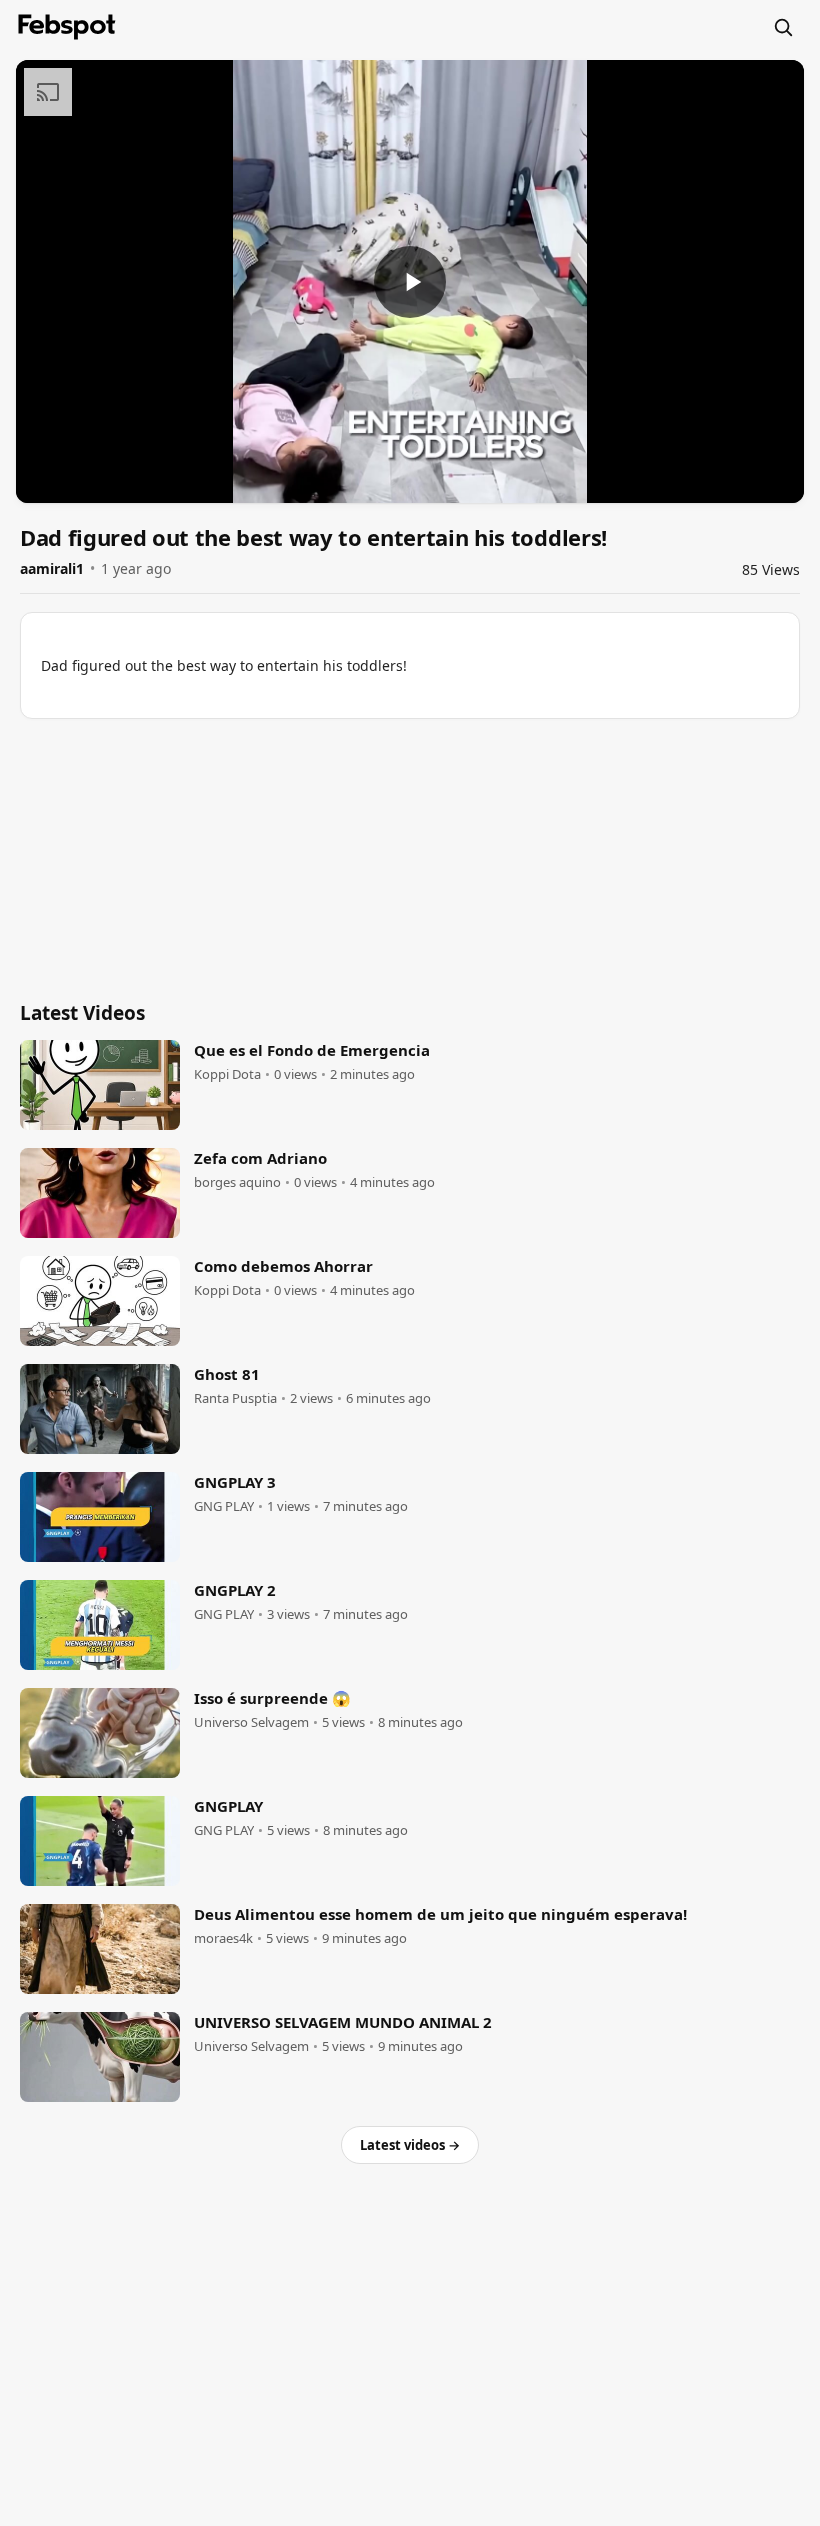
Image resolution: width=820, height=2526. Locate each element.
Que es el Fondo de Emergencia (312, 1050)
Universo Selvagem (251, 1722)
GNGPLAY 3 (235, 1482)
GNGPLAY (228, 1806)
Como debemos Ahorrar (283, 1266)
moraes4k (223, 1938)
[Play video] (410, 282)
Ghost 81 (227, 1374)
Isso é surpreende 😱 (272, 1698)
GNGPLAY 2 (235, 1590)
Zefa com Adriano (260, 1158)
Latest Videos (82, 1013)
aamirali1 (52, 568)
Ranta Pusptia (235, 1398)
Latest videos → (410, 2145)
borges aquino (237, 1182)
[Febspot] (67, 27)
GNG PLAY (224, 1506)
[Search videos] (783, 27)
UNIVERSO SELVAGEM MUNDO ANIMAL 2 (343, 2022)
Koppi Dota (227, 1074)
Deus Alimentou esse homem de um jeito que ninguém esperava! (440, 1914)
